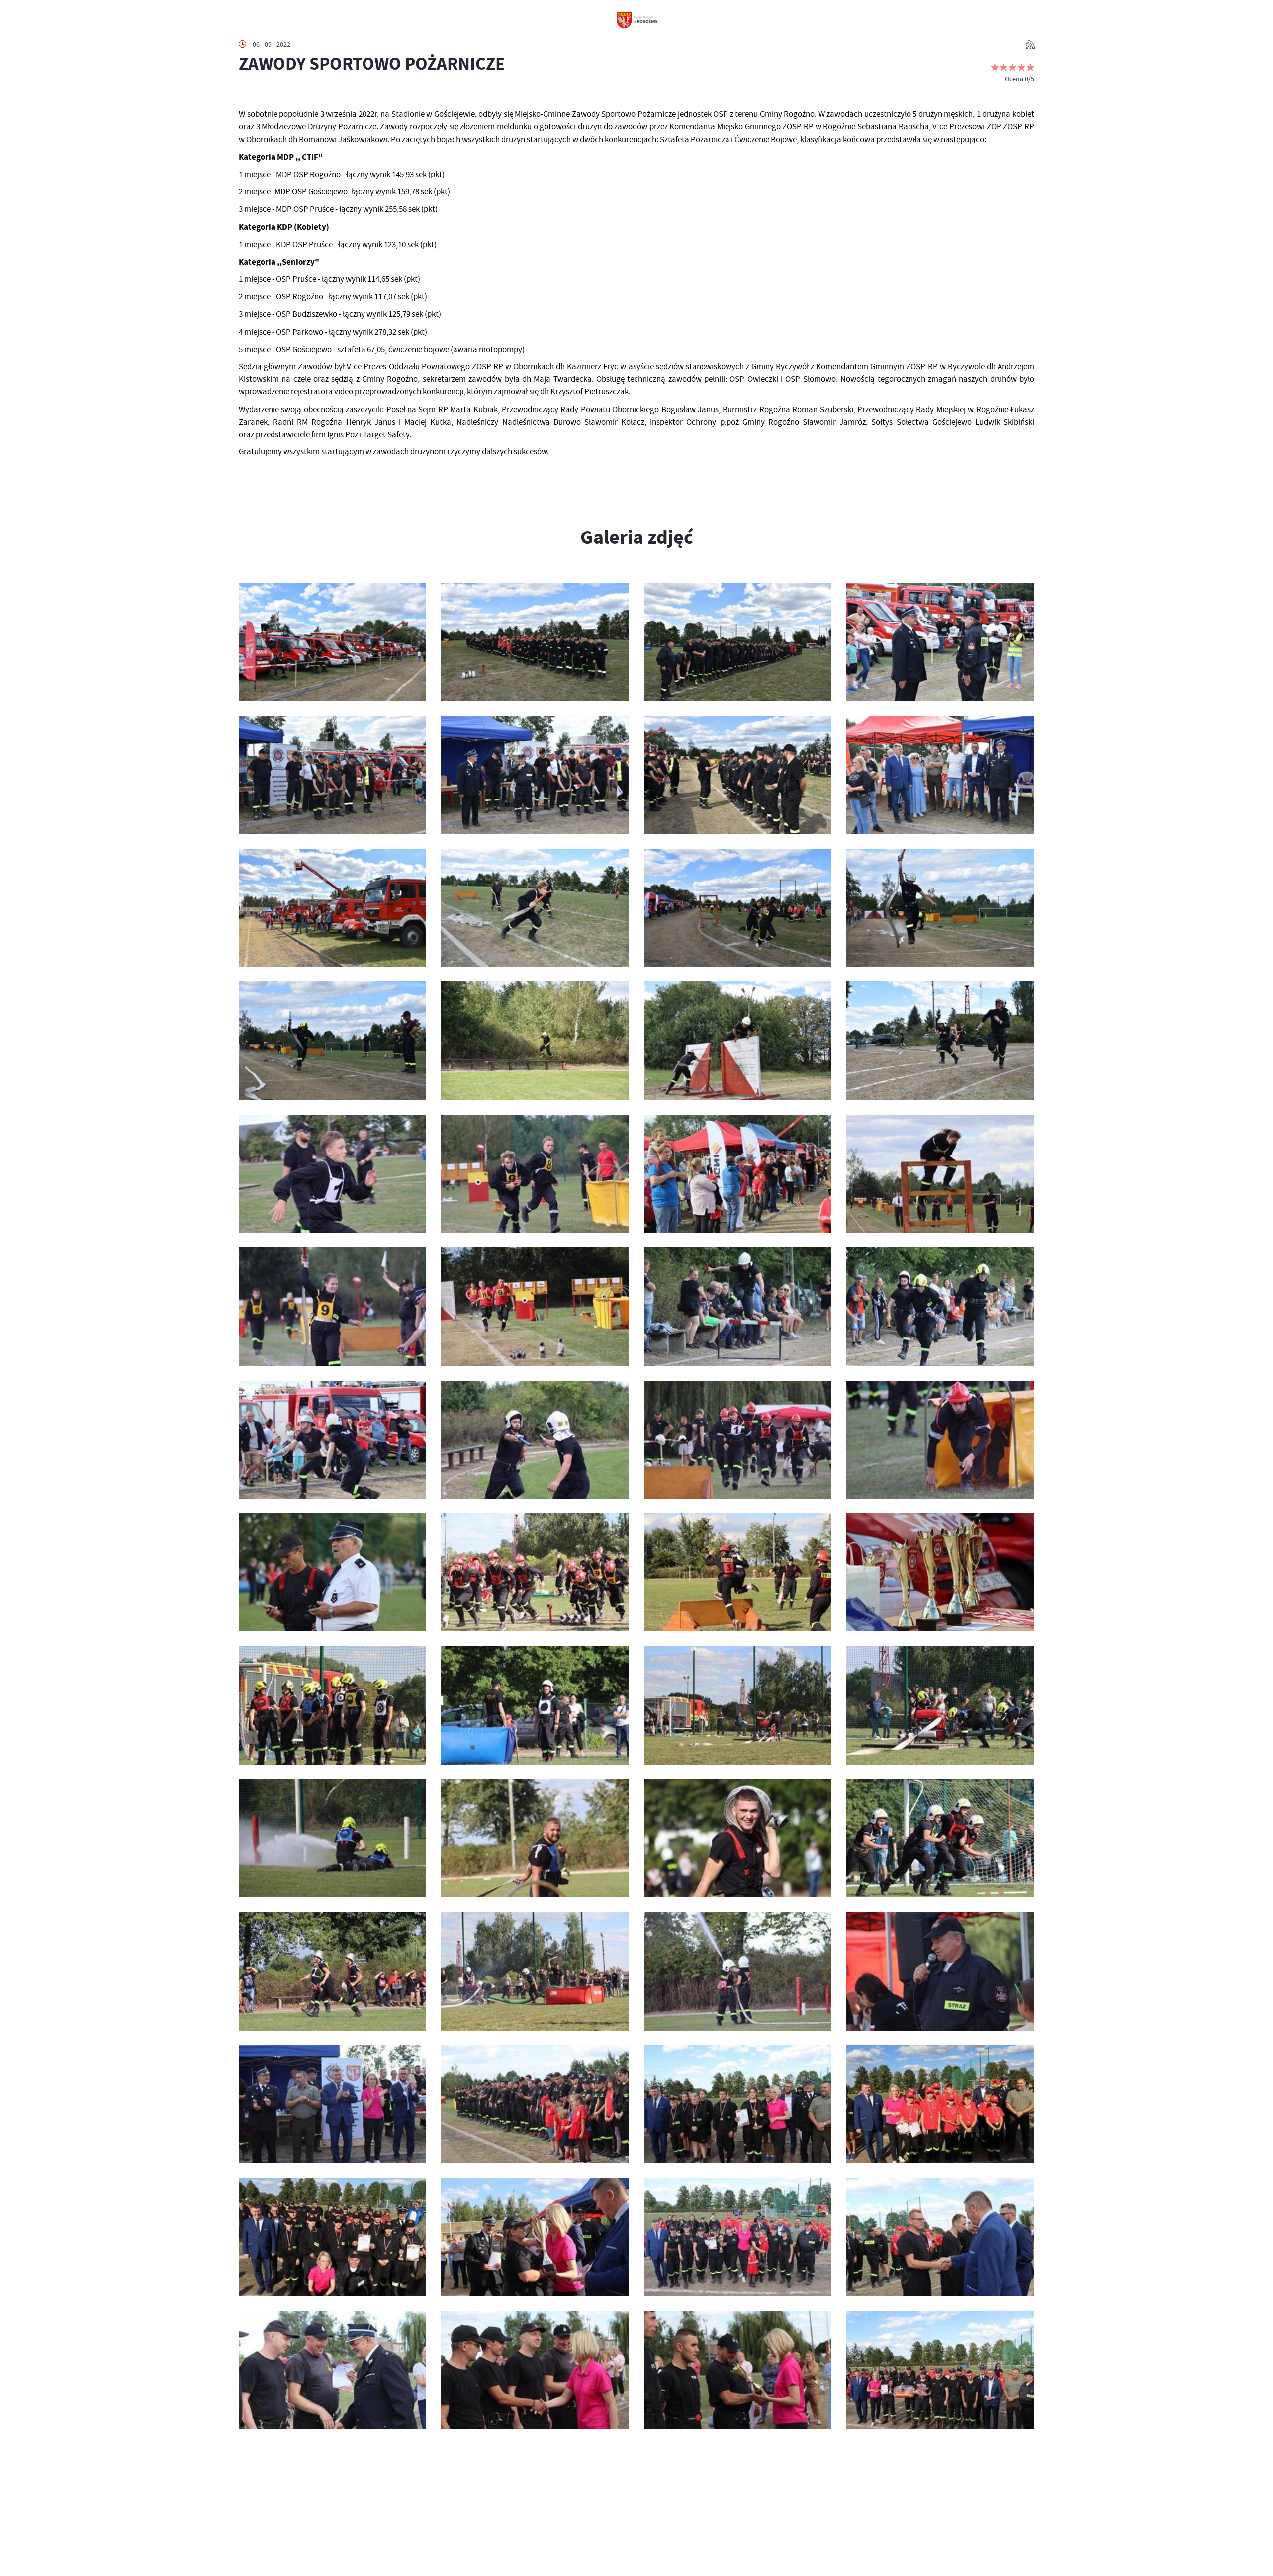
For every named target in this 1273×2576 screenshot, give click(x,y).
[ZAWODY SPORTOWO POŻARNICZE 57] (940, 1040)
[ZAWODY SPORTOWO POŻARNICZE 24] (332, 2237)
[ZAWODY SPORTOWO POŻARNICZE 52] (332, 1306)
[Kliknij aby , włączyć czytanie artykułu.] (247, 93)
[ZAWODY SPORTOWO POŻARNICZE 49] (940, 1306)
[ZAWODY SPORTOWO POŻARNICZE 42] (738, 1572)
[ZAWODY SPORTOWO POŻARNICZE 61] (940, 908)
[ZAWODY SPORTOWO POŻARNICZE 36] (332, 1838)
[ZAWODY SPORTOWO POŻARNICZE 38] (738, 1705)
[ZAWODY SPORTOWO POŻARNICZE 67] (535, 775)
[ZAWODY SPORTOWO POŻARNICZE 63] (535, 908)
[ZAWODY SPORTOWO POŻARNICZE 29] (940, 1971)
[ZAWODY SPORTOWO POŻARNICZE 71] (535, 642)
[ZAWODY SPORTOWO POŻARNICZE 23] (535, 2237)
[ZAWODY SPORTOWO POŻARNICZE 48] (332, 1440)
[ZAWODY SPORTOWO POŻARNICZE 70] (738, 642)
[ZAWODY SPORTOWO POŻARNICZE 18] (738, 2370)
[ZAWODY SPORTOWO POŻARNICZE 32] (332, 1971)
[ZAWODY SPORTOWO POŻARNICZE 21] (940, 2237)
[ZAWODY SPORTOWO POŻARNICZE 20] (332, 2370)
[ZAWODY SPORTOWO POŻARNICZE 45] (940, 1440)
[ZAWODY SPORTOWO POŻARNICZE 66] (738, 775)
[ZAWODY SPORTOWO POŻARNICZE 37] (940, 1705)
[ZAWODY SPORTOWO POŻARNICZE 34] (738, 1838)
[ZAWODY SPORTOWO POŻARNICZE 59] (535, 1040)
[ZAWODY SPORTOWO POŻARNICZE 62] (738, 908)
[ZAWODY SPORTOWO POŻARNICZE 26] (738, 2104)
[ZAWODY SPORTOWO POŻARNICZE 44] (332, 1572)
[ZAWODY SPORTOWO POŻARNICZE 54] (738, 1174)
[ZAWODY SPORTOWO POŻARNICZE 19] (535, 2370)
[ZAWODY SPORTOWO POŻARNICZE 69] (940, 642)
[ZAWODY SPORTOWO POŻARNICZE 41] (940, 1572)
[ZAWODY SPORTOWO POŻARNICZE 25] (940, 2104)
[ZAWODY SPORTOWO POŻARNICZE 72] (332, 642)
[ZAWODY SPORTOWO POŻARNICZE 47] (535, 1440)
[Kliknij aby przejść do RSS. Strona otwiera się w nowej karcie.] (1030, 44)
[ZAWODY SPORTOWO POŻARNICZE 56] (332, 1174)
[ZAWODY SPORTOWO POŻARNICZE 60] (332, 1040)
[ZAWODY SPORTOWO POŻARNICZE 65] (940, 775)
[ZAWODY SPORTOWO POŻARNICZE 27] (535, 2104)
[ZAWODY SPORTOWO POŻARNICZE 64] (332, 908)
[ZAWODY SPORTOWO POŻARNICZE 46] (738, 1440)
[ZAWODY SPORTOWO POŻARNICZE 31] (535, 1971)
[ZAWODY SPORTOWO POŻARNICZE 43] (535, 1572)
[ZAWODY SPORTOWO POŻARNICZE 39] (535, 1705)
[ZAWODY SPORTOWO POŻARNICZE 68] (332, 775)
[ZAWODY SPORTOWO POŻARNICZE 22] (738, 2237)
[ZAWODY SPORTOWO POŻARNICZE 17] (940, 2370)
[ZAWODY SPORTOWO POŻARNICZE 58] (738, 1040)
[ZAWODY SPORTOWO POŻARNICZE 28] (332, 2104)
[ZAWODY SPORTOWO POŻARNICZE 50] (738, 1306)
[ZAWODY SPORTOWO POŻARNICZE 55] (535, 1174)
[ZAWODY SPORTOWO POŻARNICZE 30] (738, 1971)
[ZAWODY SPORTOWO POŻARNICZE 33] (940, 1838)
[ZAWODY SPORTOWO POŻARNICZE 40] (332, 1705)
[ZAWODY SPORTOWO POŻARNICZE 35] (535, 1838)
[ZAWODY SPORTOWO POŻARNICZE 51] (535, 1306)
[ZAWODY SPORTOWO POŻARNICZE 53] (940, 1174)
